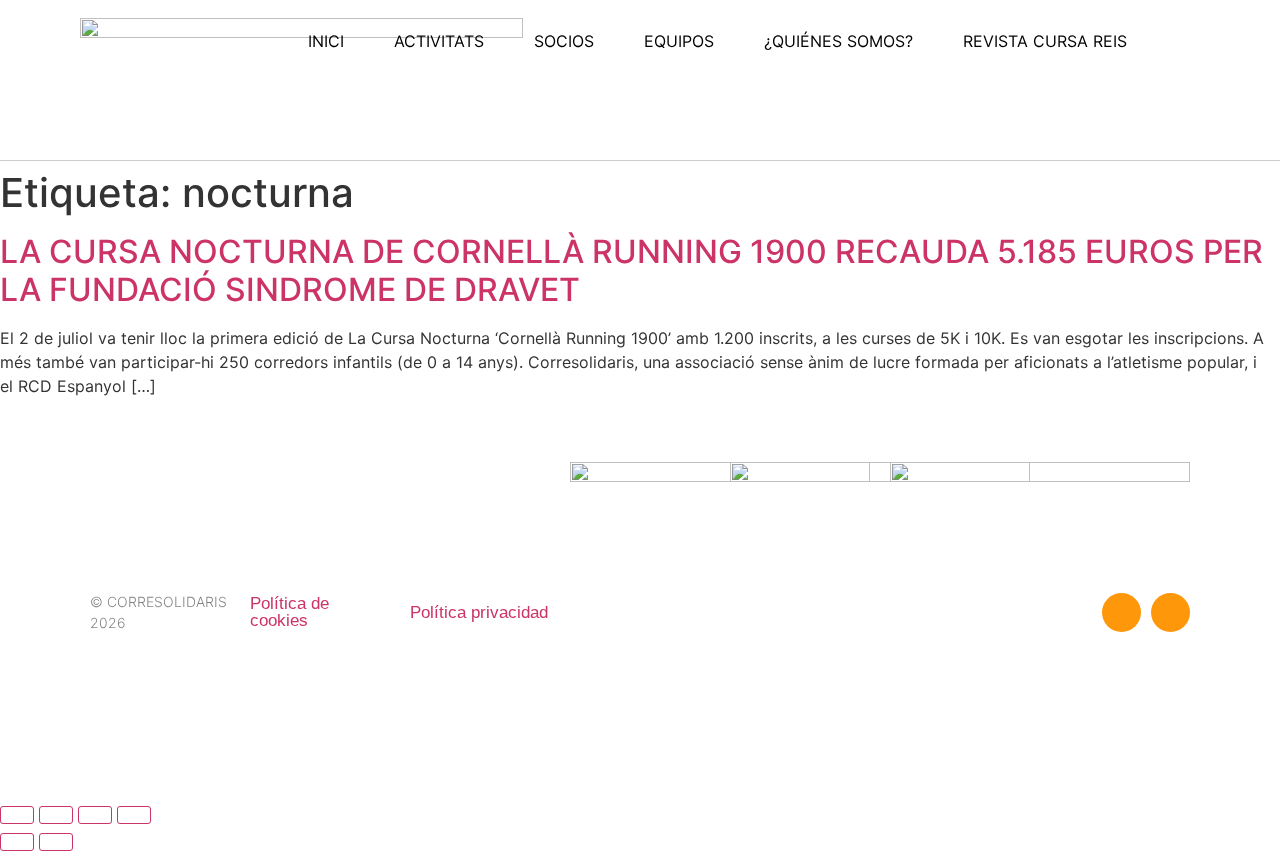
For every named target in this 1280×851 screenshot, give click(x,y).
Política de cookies (289, 612)
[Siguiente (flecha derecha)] (56, 842)
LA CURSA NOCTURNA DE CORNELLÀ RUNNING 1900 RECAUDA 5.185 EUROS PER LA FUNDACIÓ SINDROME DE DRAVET (631, 270)
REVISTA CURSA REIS (1045, 41)
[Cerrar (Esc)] (134, 815)
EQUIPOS (679, 41)
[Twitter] (1121, 612)
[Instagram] (1170, 612)
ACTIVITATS (439, 41)
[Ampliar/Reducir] (17, 815)
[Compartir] (95, 815)
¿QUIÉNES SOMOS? (838, 41)
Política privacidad (479, 612)
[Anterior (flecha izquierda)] (17, 842)
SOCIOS (564, 41)
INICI (326, 41)
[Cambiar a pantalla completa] (56, 815)
